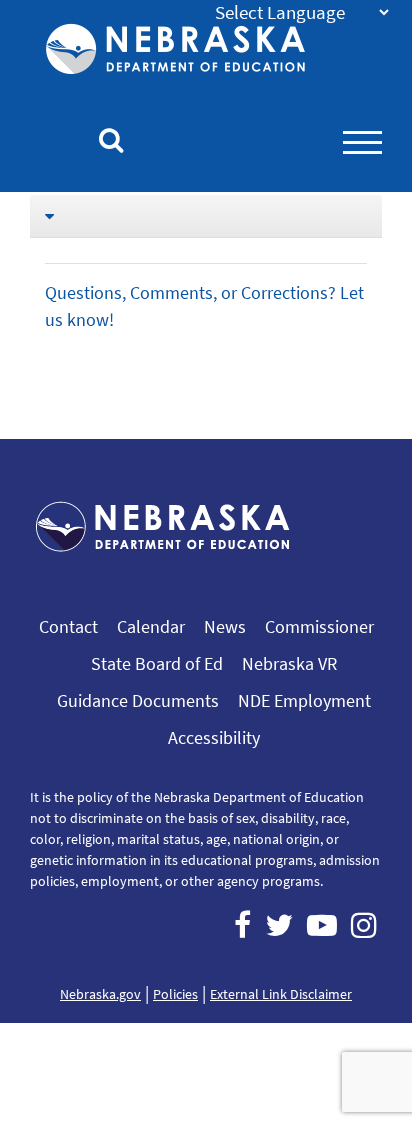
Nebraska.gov (100, 994)
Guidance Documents (138, 700)
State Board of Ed (157, 663)
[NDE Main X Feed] (279, 925)
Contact (68, 626)
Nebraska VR (289, 663)
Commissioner (319, 626)
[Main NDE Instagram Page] (364, 925)
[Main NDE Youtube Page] (322, 925)
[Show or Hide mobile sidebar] (206, 216)
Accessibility (214, 737)
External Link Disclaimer (281, 994)
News (225, 626)
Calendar (151, 626)
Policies (175, 994)
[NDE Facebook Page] (242, 925)
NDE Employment (304, 700)
